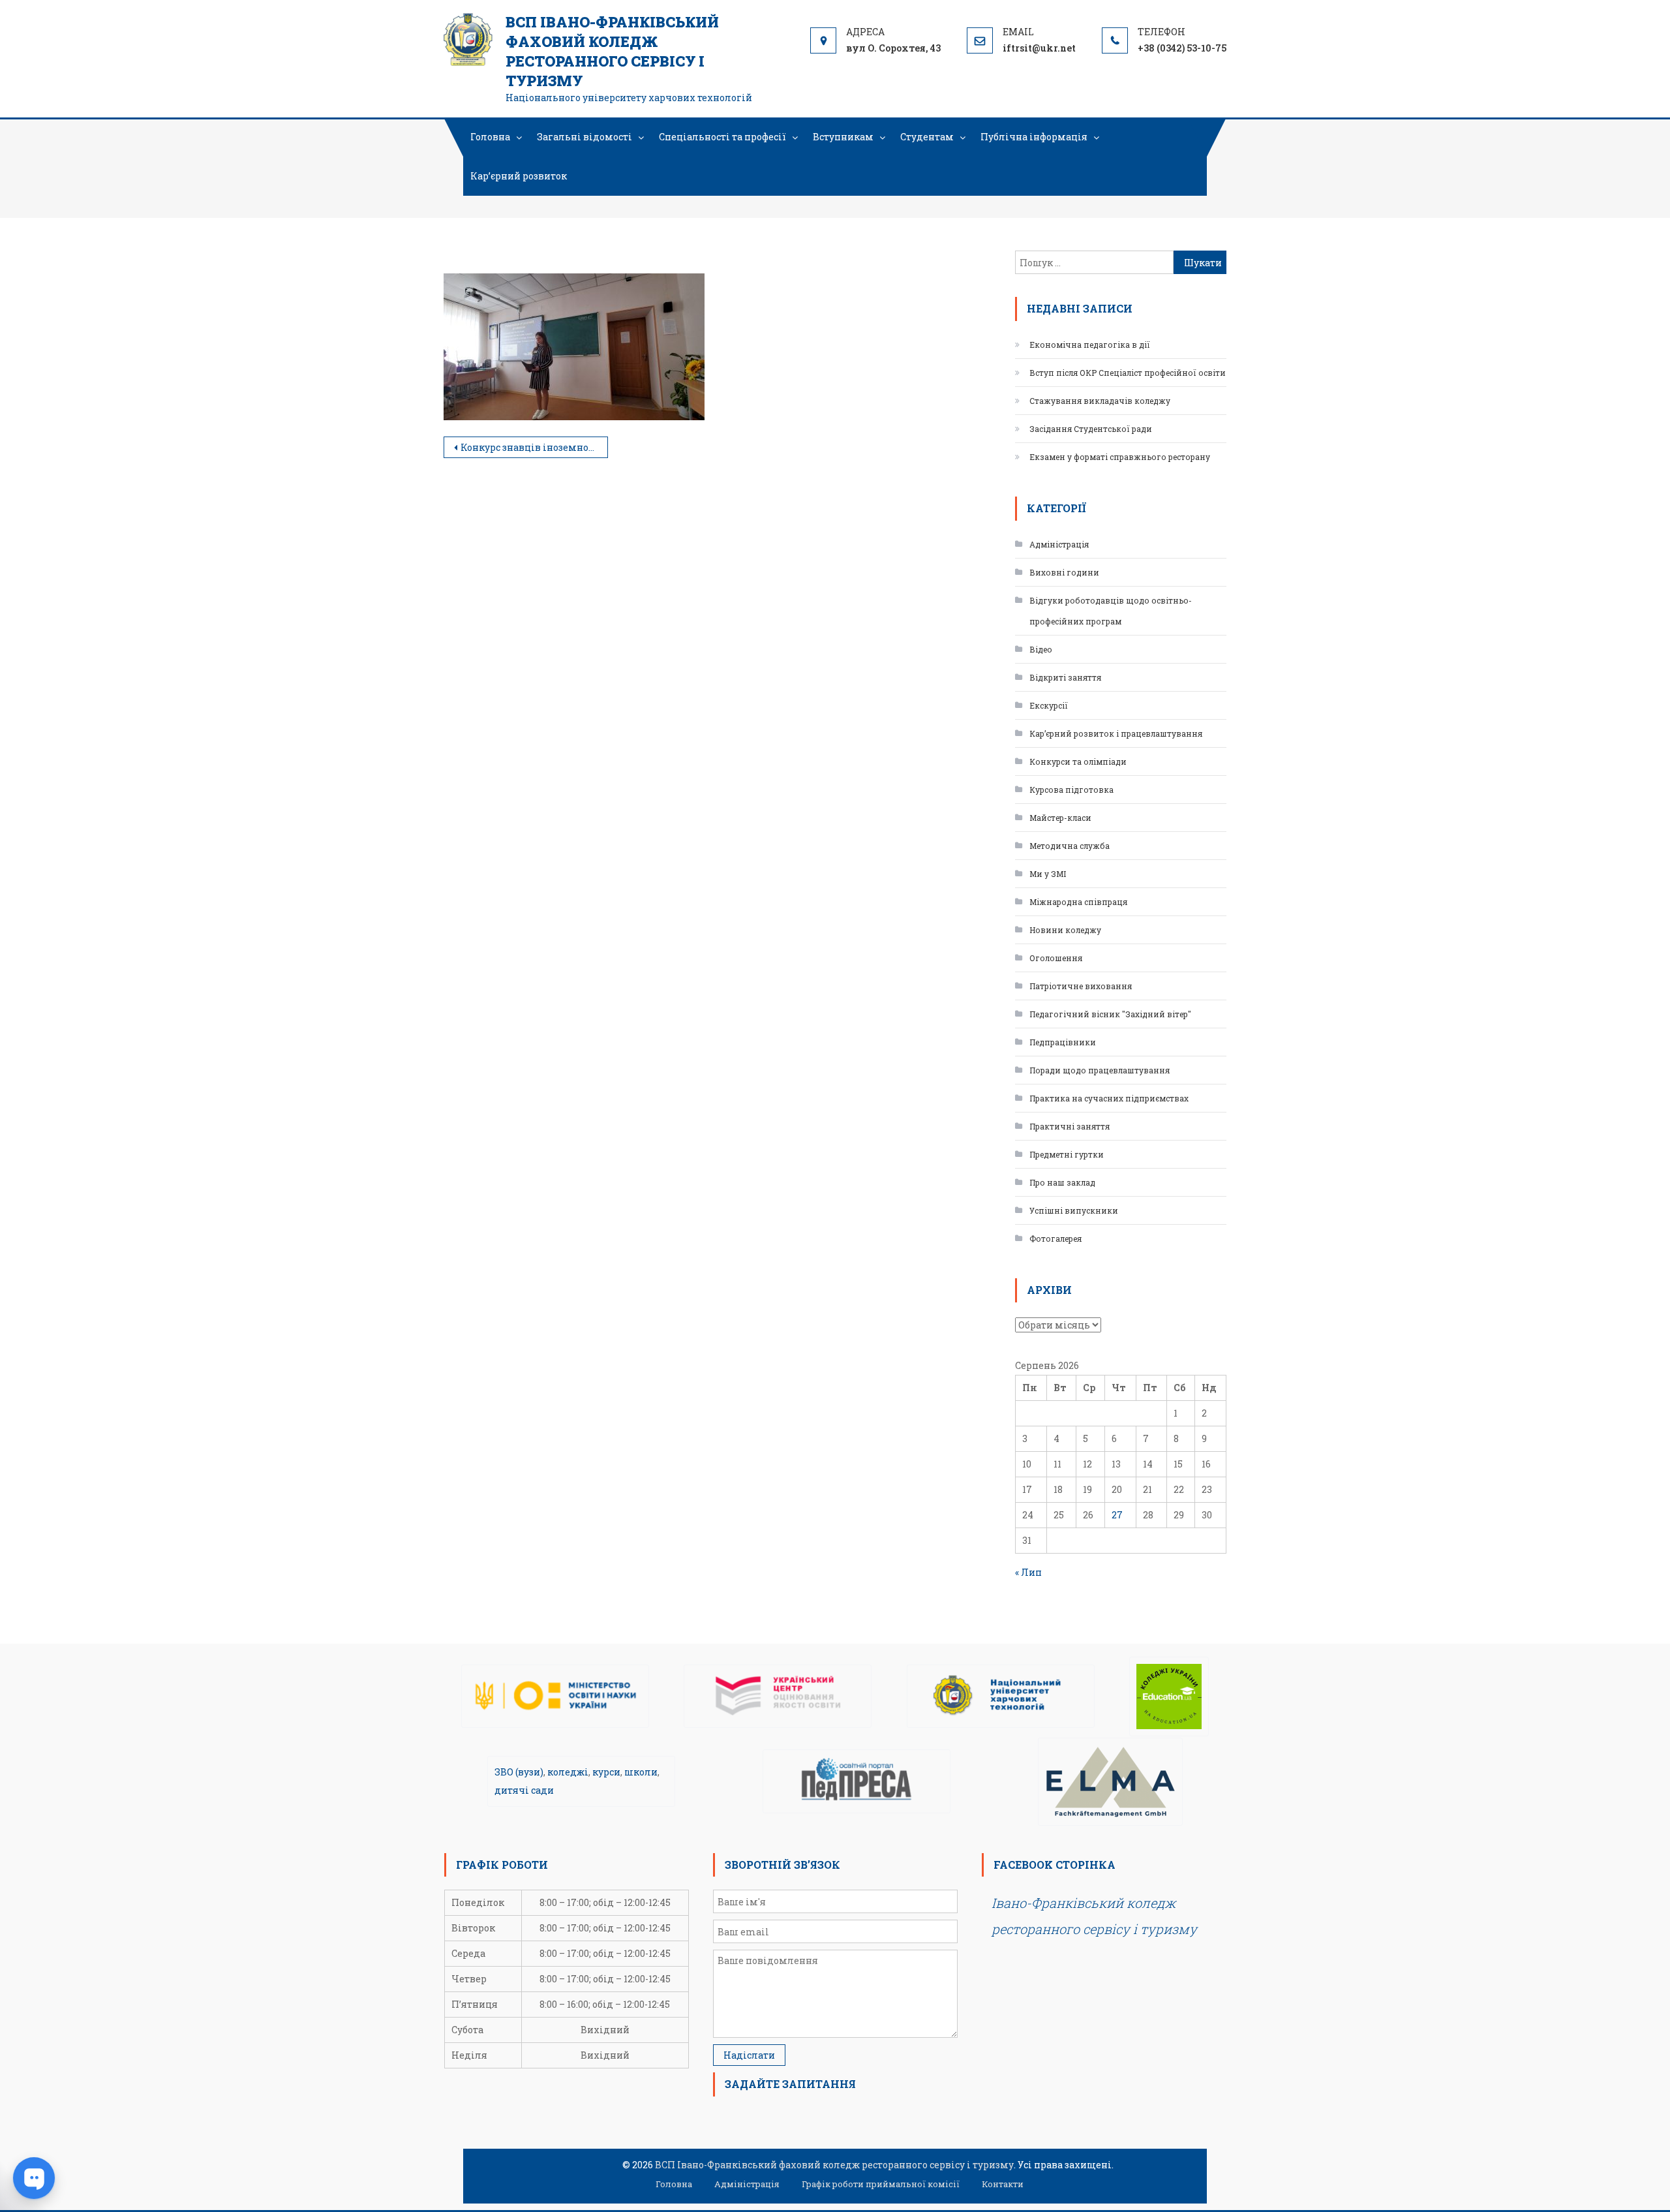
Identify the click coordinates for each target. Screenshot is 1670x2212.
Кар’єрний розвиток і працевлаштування (1116, 733)
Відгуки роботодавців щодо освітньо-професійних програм (1111, 611)
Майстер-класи (1060, 818)
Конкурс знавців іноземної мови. (534, 447)
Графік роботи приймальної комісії (881, 2184)
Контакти (1003, 2184)
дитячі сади (524, 1790)
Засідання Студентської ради (1091, 429)
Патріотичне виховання (1081, 986)
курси (606, 1772)
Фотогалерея (1055, 1238)
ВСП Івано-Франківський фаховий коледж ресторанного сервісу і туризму (612, 51)
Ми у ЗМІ (1048, 874)
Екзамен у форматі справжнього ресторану (1120, 457)
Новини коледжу (1065, 930)
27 (1117, 1515)
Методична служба (1070, 846)
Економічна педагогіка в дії (1090, 345)
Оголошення (1056, 958)
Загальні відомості (584, 137)
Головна (490, 137)
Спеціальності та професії (722, 137)
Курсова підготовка (1071, 790)
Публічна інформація (1034, 137)
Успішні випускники (1074, 1210)
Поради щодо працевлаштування (1100, 1070)
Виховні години (1064, 572)
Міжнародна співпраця (1078, 902)
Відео (1041, 649)
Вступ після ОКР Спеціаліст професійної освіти (1128, 373)
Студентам (927, 137)
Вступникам (843, 137)
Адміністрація (1059, 544)
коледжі (568, 1772)
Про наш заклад (1062, 1182)
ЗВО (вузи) (519, 1772)
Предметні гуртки (1067, 1154)
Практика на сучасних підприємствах (1109, 1098)
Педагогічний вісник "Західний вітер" (1110, 1014)
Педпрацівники (1063, 1042)
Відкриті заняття (1065, 677)
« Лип (1028, 1572)
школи (641, 1772)
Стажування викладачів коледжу (1100, 401)
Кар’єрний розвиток (519, 176)
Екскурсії (1049, 705)
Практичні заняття (1070, 1126)
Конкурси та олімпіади (1078, 761)
